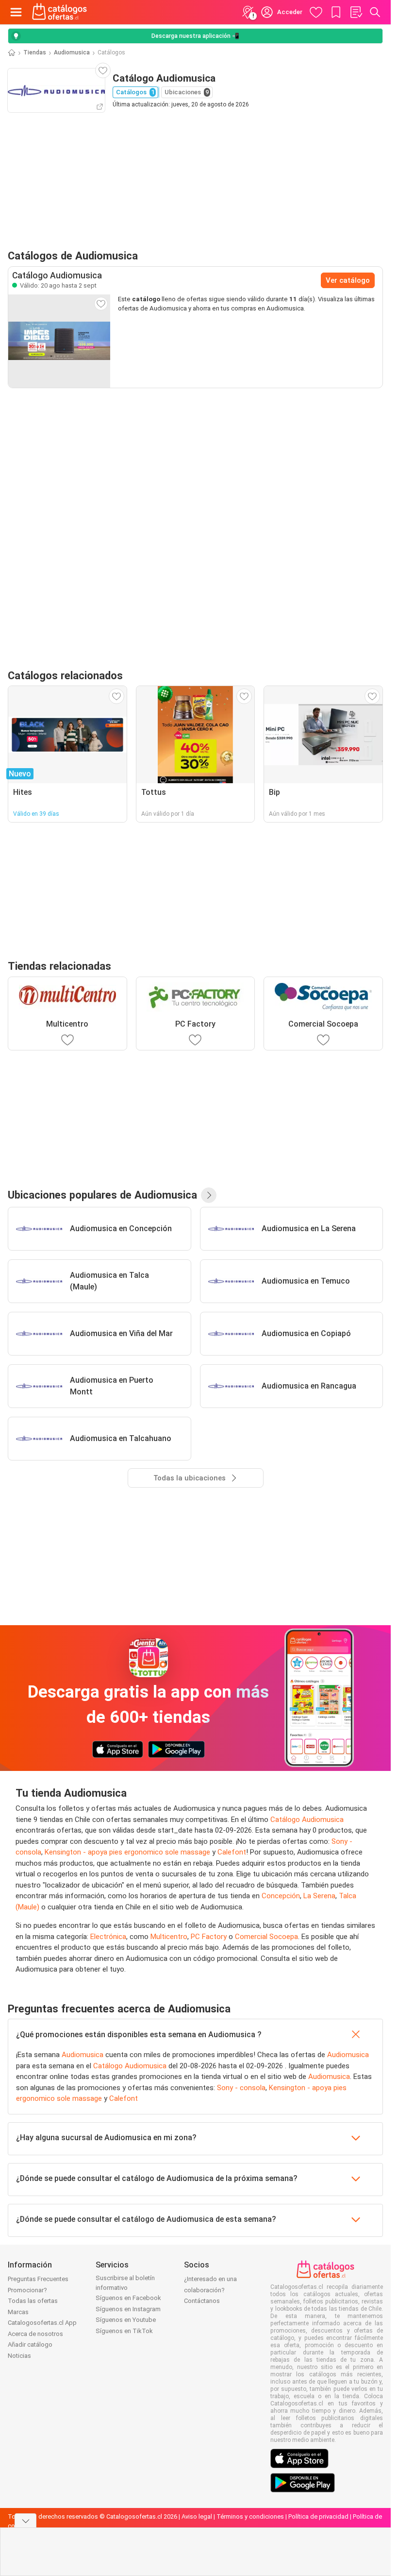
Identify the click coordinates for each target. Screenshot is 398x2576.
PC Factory (209, 1937)
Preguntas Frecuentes (38, 2279)
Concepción (281, 1896)
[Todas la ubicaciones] (209, 1195)
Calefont (232, 1852)
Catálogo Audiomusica (307, 1820)
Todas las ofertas (33, 2301)
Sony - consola (241, 2088)
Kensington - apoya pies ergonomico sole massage (127, 1852)
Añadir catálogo (30, 2344)
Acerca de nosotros (35, 2334)
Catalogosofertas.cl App (42, 2323)
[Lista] (356, 12)
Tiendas (35, 52)
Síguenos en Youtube (126, 2320)
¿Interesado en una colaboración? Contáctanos (210, 2290)
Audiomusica (72, 52)
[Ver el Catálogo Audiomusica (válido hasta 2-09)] (59, 341)
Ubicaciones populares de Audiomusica (102, 1195)
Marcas (18, 2312)
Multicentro (169, 1937)
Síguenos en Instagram (128, 2309)
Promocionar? (27, 2290)
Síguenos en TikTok (124, 2331)
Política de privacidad (318, 2516)
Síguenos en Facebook (128, 2298)
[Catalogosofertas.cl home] (61, 12)
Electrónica (108, 1937)
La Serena (319, 1896)
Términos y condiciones (250, 2516)
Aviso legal (197, 2516)
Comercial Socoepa (266, 1937)
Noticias (19, 2356)
